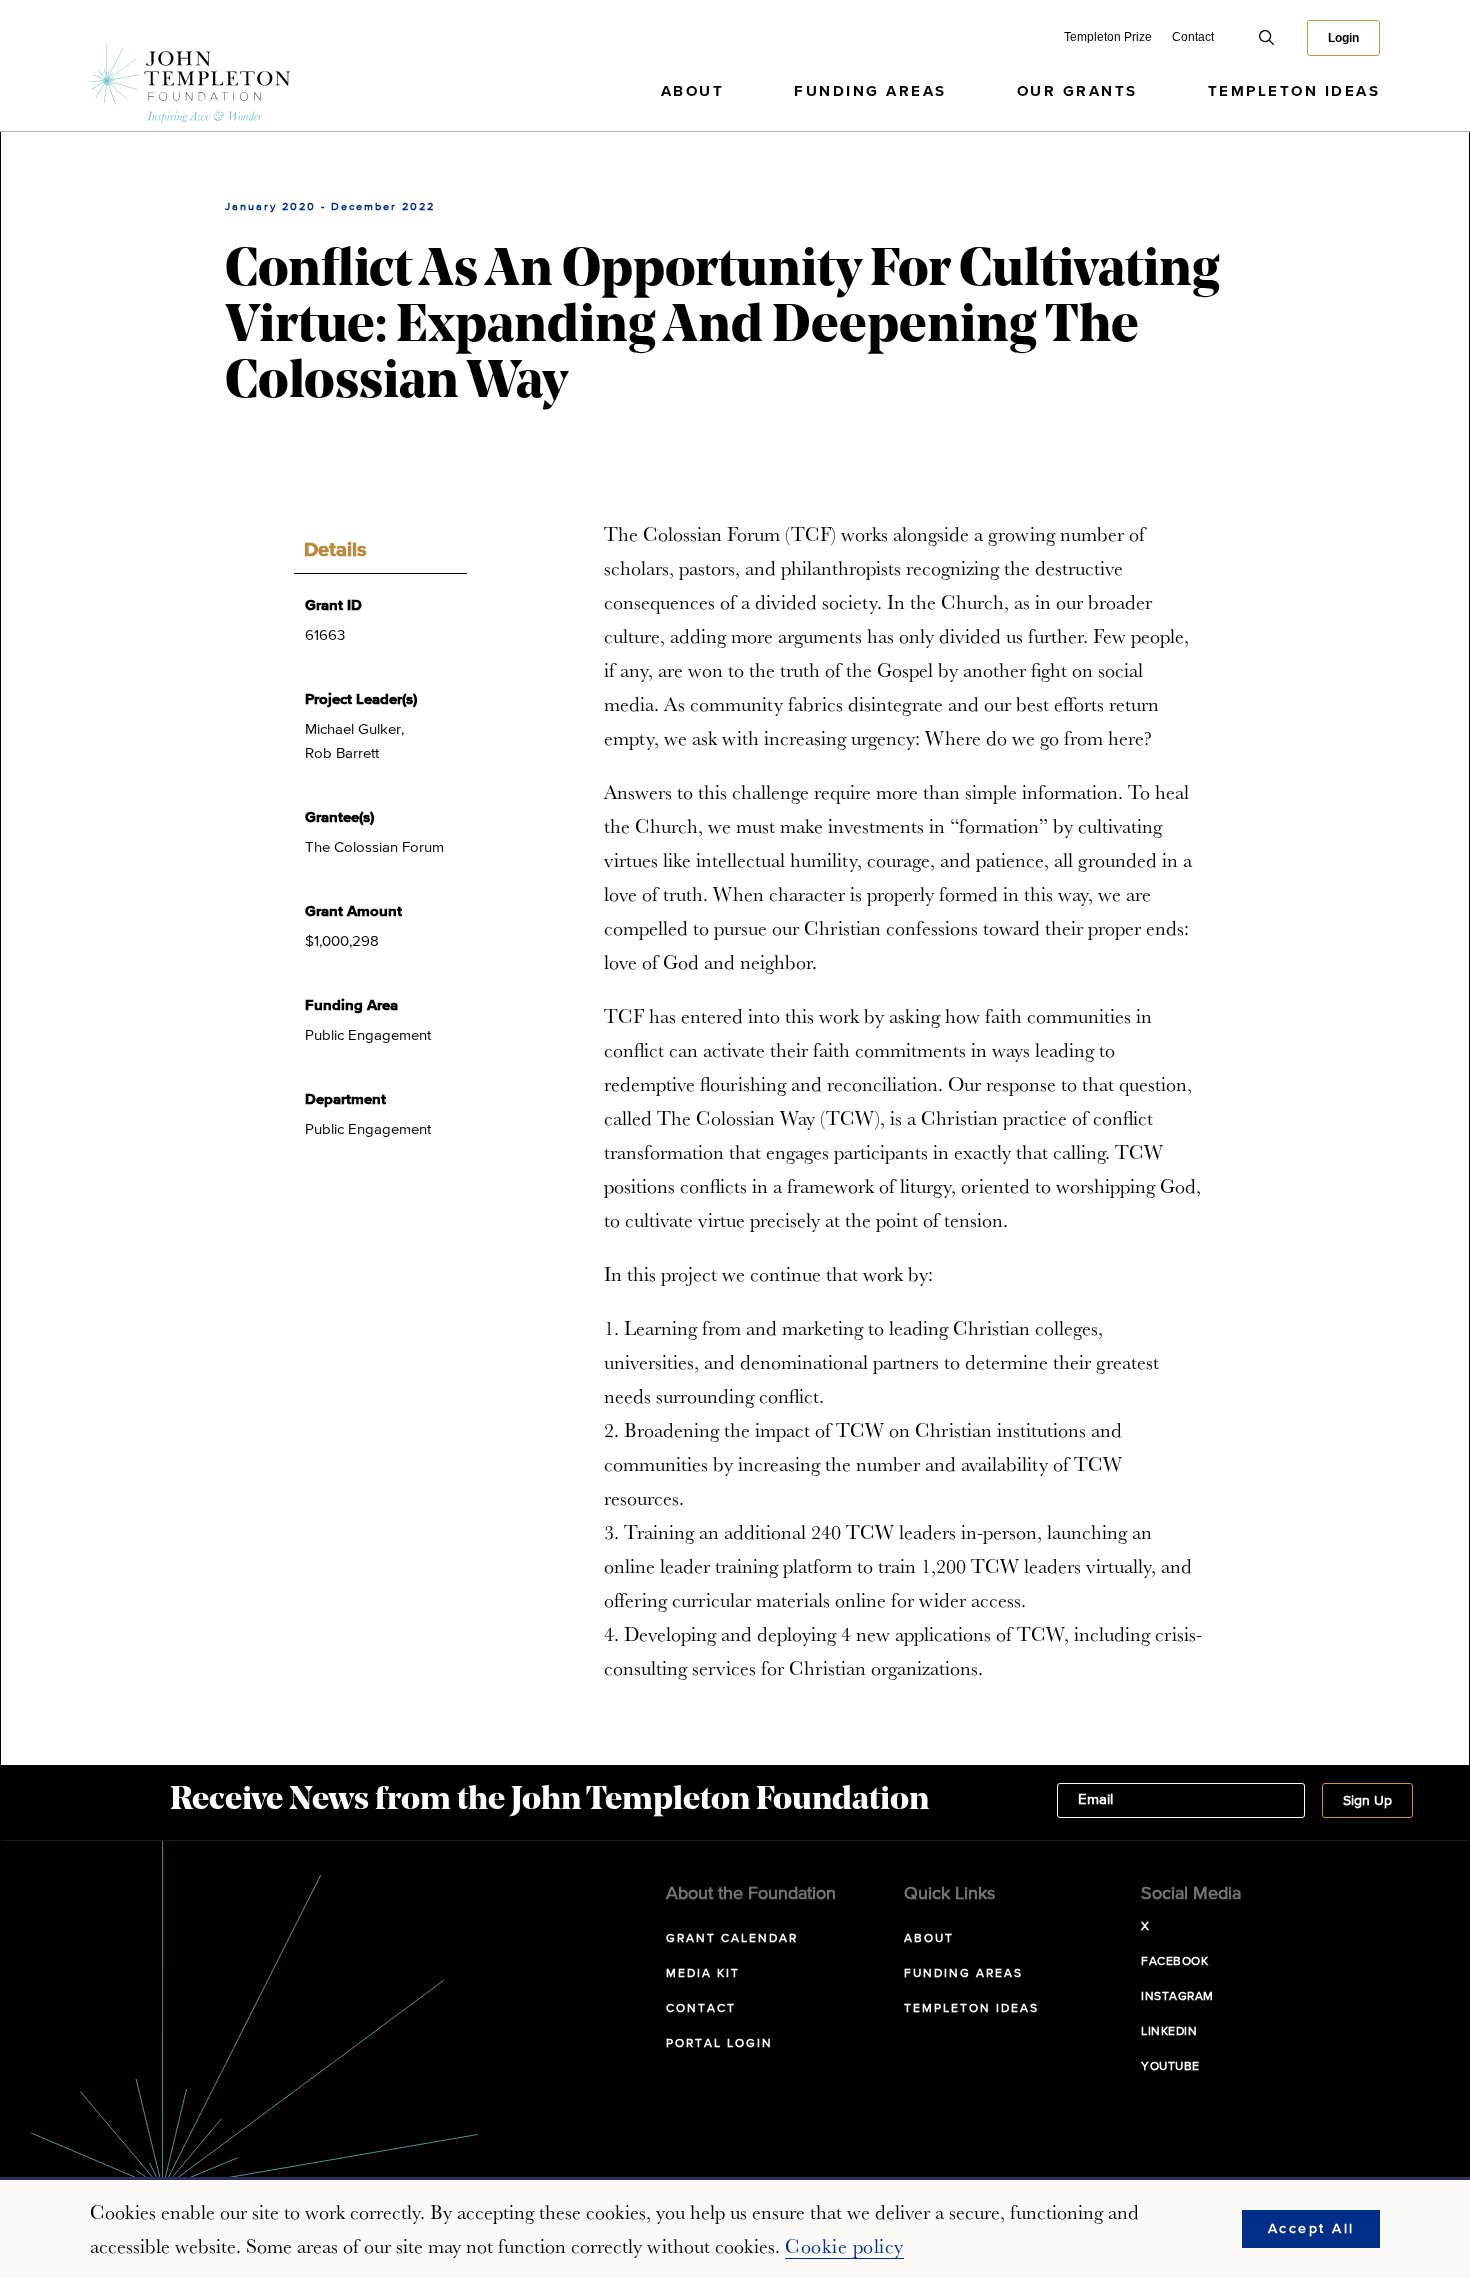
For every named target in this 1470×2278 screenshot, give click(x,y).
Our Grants (1077, 91)
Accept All (1311, 2229)
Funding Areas (870, 91)
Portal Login (719, 2044)
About (693, 91)
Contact (1193, 37)
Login (1343, 38)
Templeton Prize (1108, 37)
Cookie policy (844, 2246)
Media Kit (703, 1974)
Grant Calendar (732, 1939)
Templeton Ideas (1294, 91)
